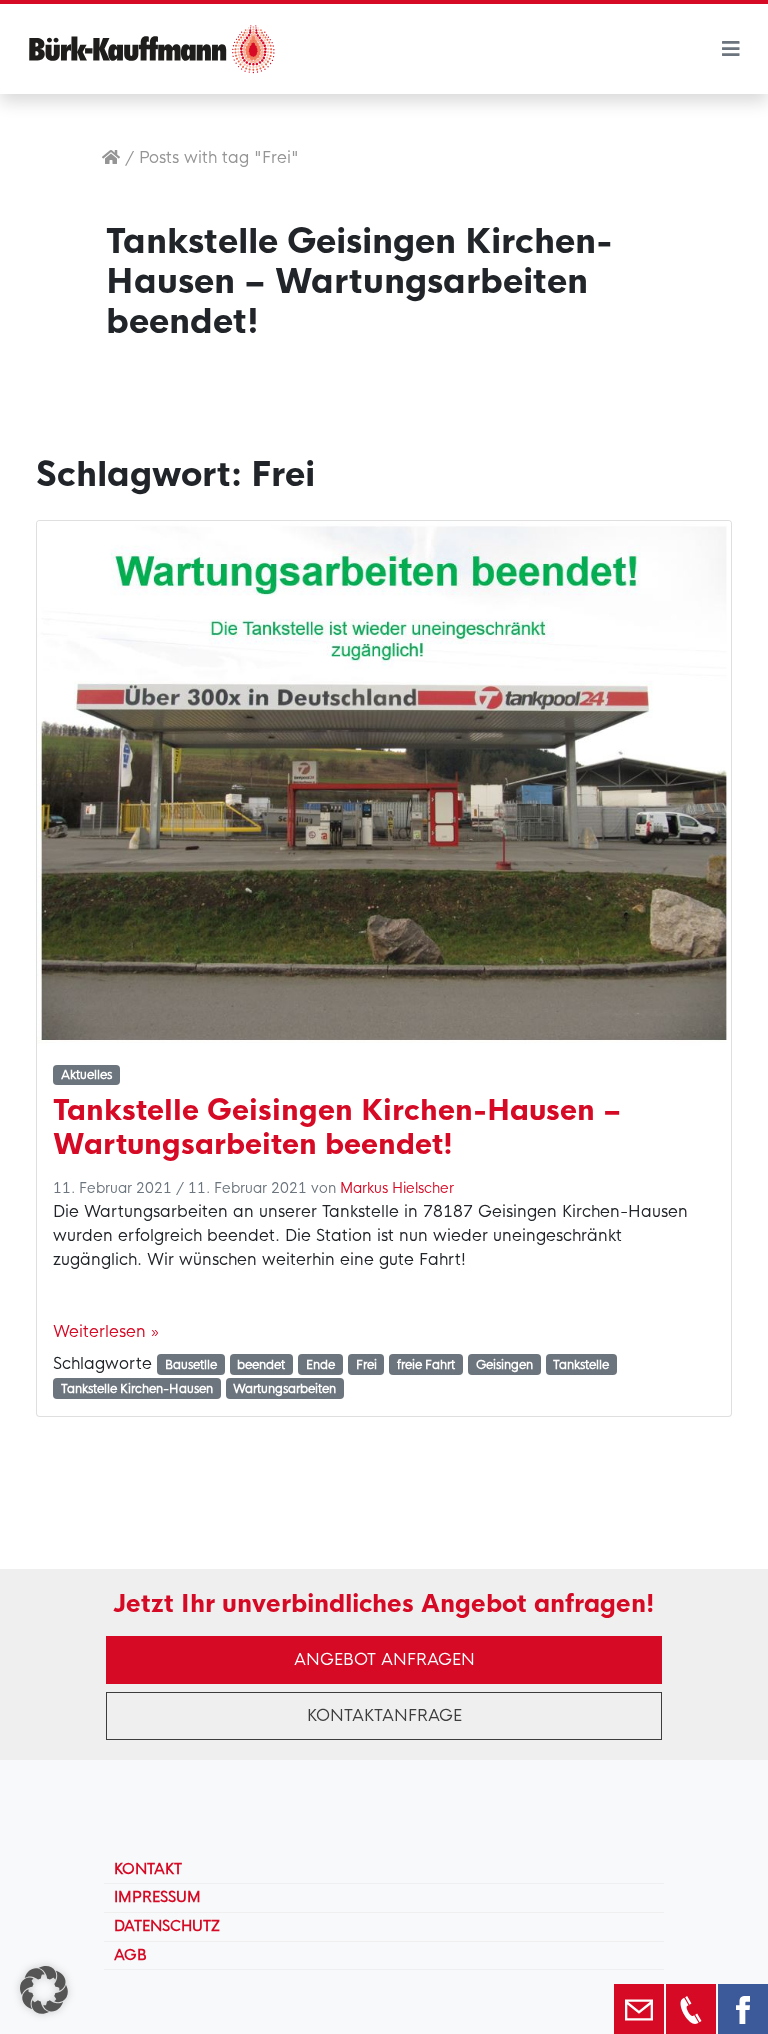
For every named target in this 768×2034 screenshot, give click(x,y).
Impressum (157, 1897)
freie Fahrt (426, 1365)
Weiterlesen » (106, 1331)
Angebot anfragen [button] (384, 1659)
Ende (320, 1365)
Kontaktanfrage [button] (384, 1715)
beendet (261, 1365)
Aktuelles (86, 1075)
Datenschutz (167, 1926)
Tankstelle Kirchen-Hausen (137, 1389)
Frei (366, 1365)
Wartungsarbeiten (284, 1389)
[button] (44, 1990)
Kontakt (148, 1869)
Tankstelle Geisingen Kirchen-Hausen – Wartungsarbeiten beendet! (337, 1127)
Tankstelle (581, 1365)
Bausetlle (191, 1365)
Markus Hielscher (397, 1188)
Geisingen (504, 1365)
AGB (130, 1955)
